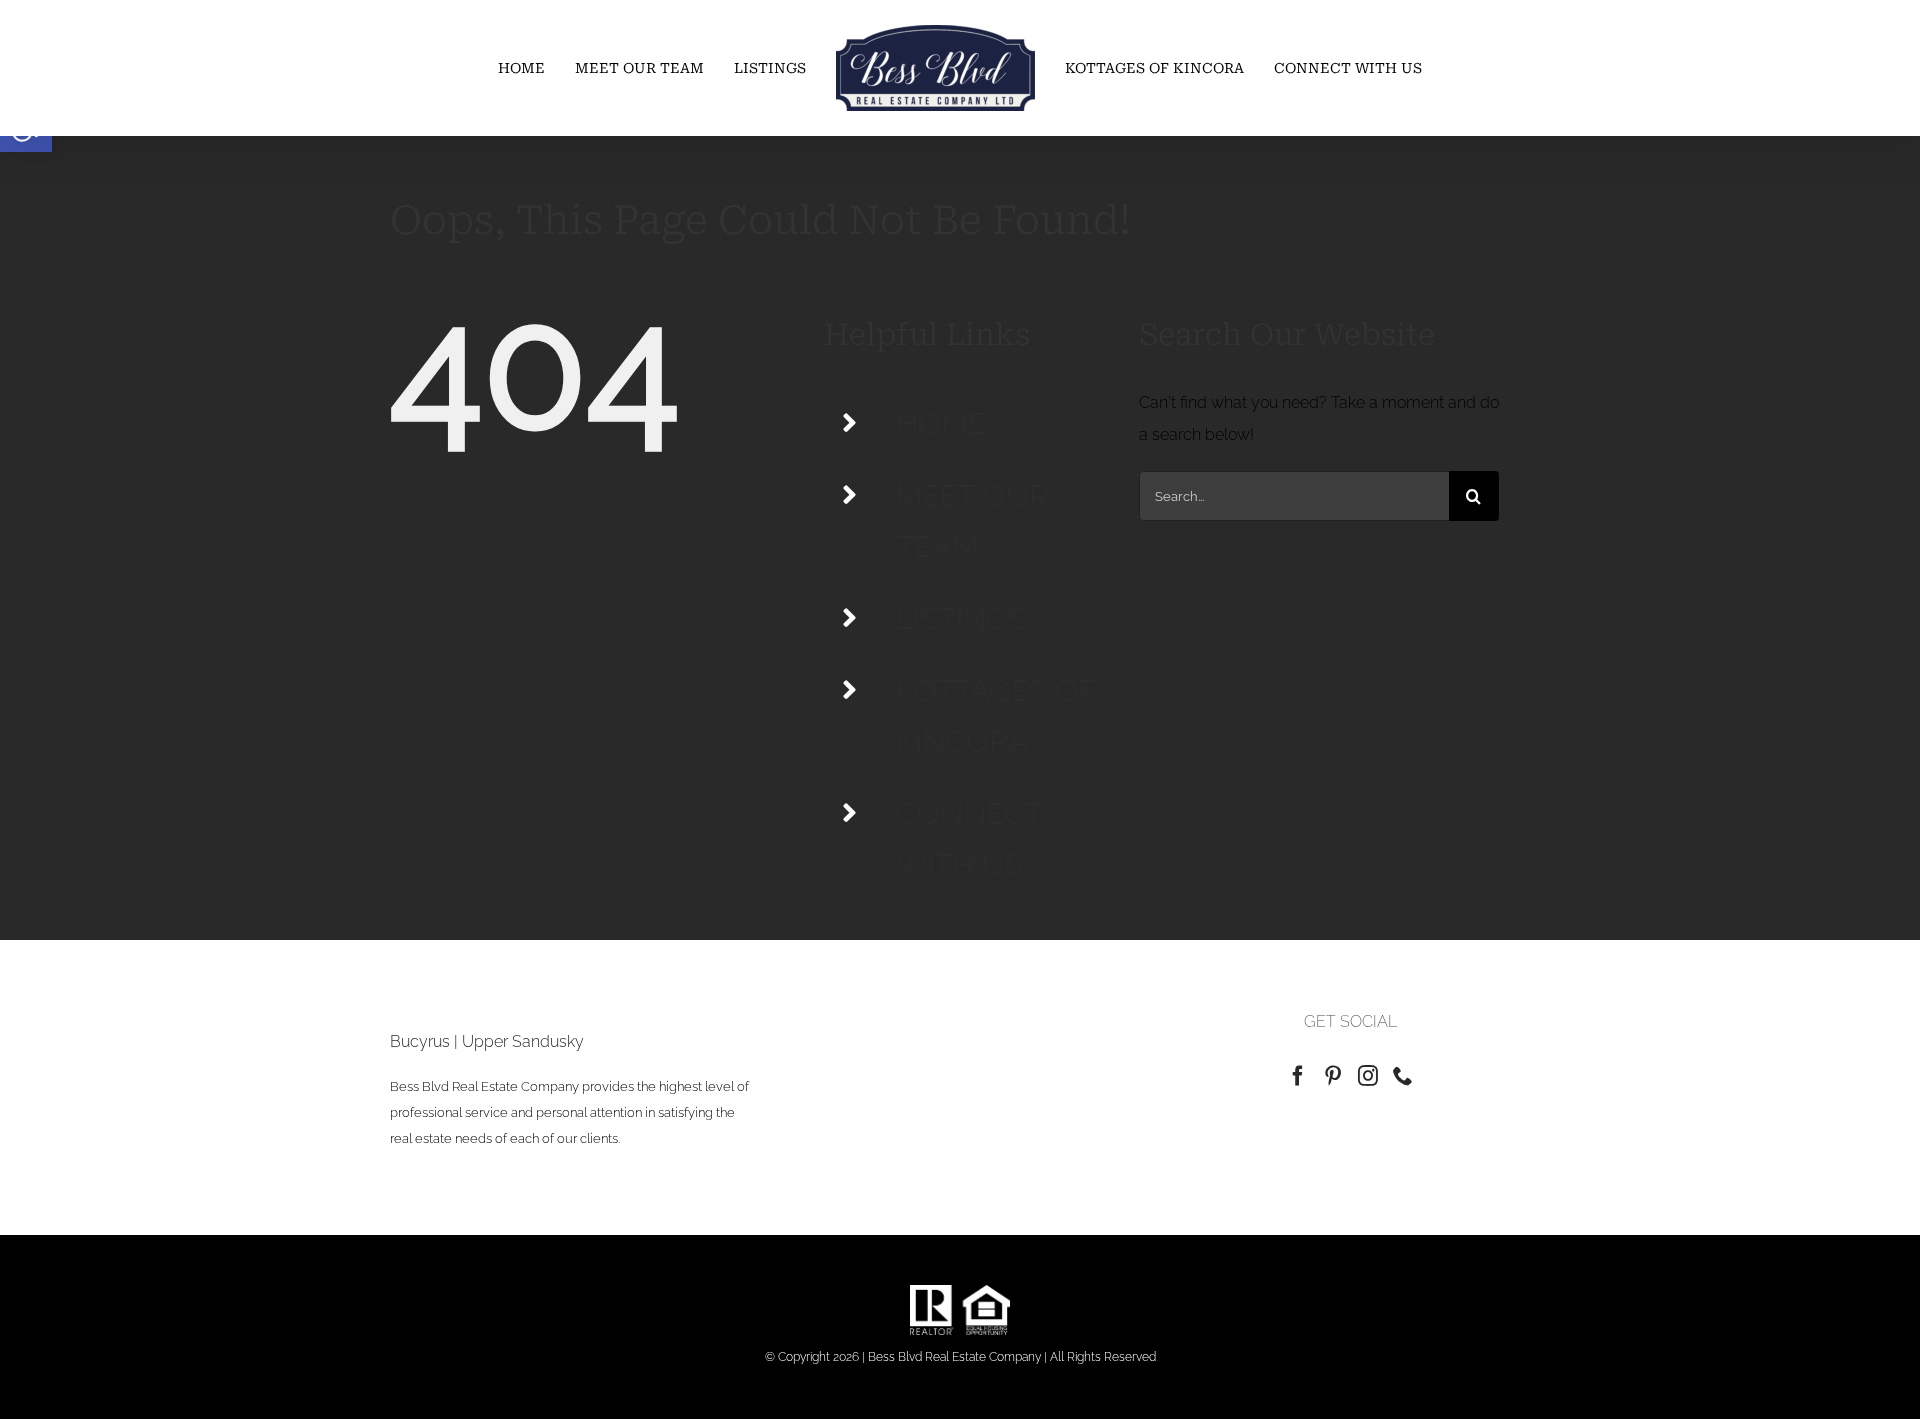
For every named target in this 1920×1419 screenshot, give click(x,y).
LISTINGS (961, 618)
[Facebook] (1298, 1076)
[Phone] (1403, 1076)
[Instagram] (1368, 1076)
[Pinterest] (1333, 1076)
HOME (940, 423)
